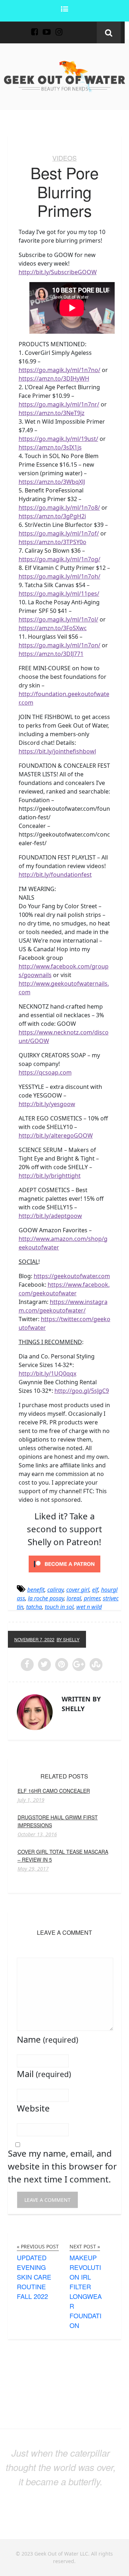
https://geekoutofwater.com (72, 1276)
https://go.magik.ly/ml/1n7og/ (59, 559)
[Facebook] (34, 28)
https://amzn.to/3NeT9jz (52, 413)
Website (33, 2108)
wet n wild (89, 1607)
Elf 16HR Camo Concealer (54, 1791)
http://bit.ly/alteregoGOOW (56, 1135)
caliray (55, 1590)
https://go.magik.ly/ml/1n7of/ (59, 533)
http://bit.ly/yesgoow (47, 1104)
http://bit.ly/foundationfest (55, 875)
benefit (36, 1590)
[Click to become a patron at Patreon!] (64, 1563)
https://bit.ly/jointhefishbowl (57, 751)
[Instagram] (59, 28)
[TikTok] (71, 28)
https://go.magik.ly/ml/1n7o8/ (59, 508)
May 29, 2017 (33, 1869)
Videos (64, 158)
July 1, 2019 (31, 1800)
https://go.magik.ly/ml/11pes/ (59, 594)
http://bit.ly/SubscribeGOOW (58, 272)
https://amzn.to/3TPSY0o (52, 542)
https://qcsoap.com (45, 1072)
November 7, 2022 (34, 1639)
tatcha (34, 1607)
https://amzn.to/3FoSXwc (53, 628)
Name (47, 2039)
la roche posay (46, 1598)
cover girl (78, 1590)
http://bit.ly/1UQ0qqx (47, 1373)
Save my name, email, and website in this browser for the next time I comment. (62, 2166)
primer (92, 1598)
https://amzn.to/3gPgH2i (52, 516)
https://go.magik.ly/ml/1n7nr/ (59, 404)
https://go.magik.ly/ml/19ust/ (58, 439)
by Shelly (68, 1639)
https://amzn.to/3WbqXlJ (52, 482)
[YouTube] (47, 28)
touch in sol (59, 1607)
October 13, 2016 (37, 1834)
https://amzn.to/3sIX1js (50, 447)
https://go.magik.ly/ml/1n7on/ (59, 645)
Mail (44, 2074)
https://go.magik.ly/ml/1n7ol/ (58, 619)
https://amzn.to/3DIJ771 (51, 654)
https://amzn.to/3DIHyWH (54, 378)
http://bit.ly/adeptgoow (50, 1216)
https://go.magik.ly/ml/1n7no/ (59, 370)
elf (95, 1590)
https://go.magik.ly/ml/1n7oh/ (59, 576)
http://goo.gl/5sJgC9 (82, 1391)
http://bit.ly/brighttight (50, 1176)
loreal (74, 1598)
